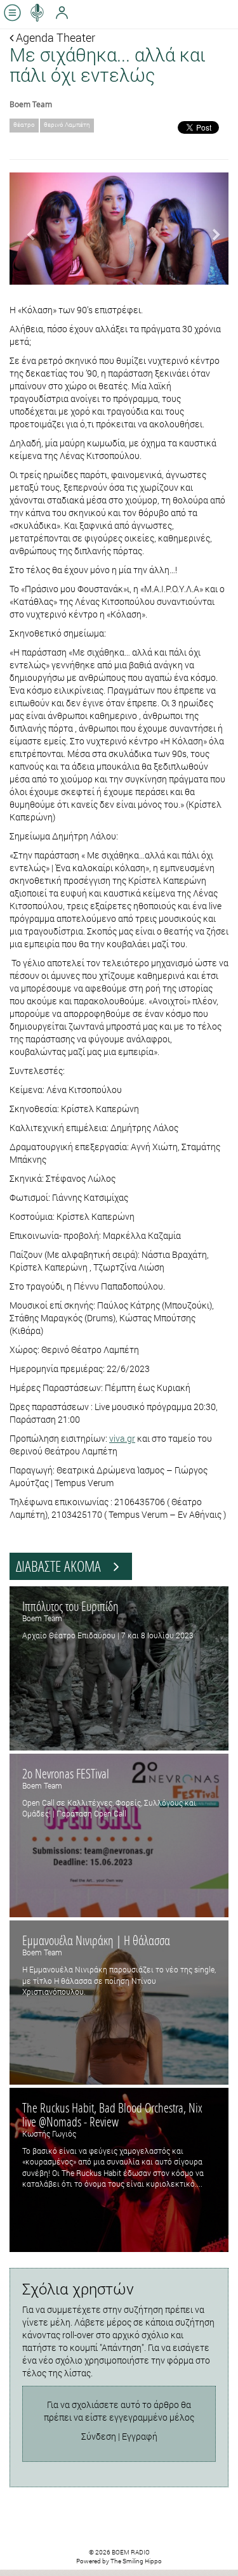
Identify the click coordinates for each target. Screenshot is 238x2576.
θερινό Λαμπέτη (67, 125)
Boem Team (31, 104)
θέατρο (24, 125)
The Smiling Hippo (136, 2561)
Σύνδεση (99, 2436)
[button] (26, 229)
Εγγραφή (140, 2436)
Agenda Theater (54, 37)
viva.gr (122, 1438)
